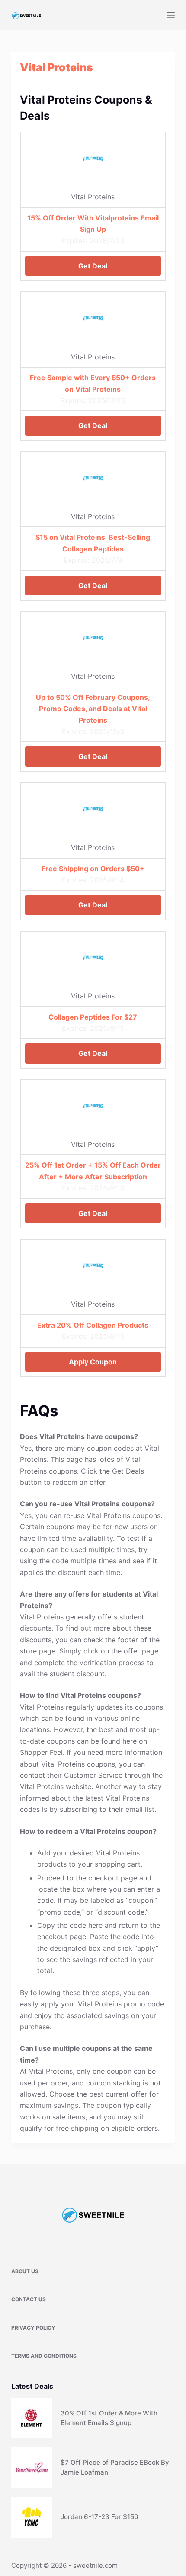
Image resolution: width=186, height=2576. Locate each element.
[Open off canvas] (171, 15)
